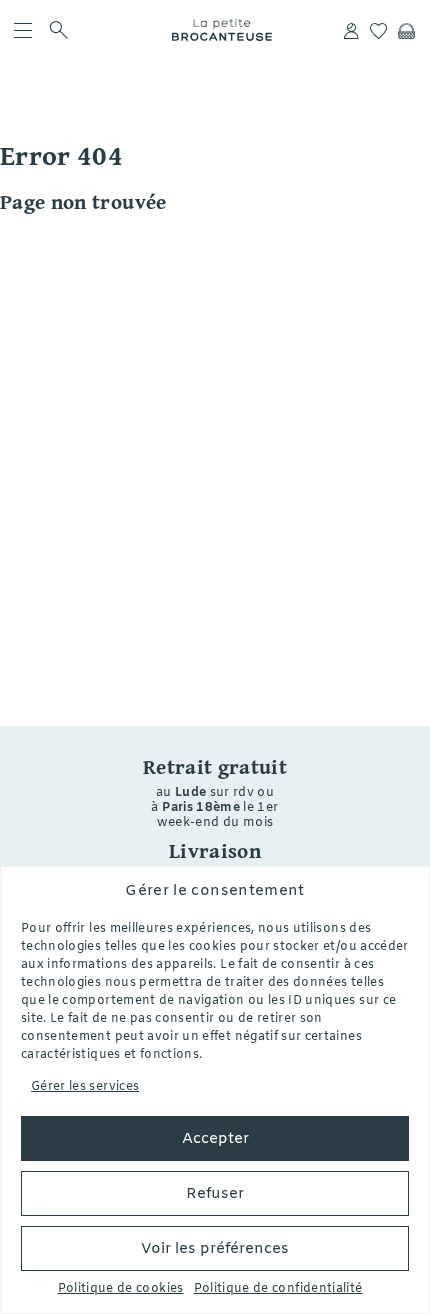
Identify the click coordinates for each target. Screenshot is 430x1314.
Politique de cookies (121, 1289)
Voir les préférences (215, 1249)
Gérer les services (85, 1087)
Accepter (215, 1139)
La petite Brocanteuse (221, 30)
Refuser (215, 1194)
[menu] (24, 30)
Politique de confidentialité (278, 1289)
